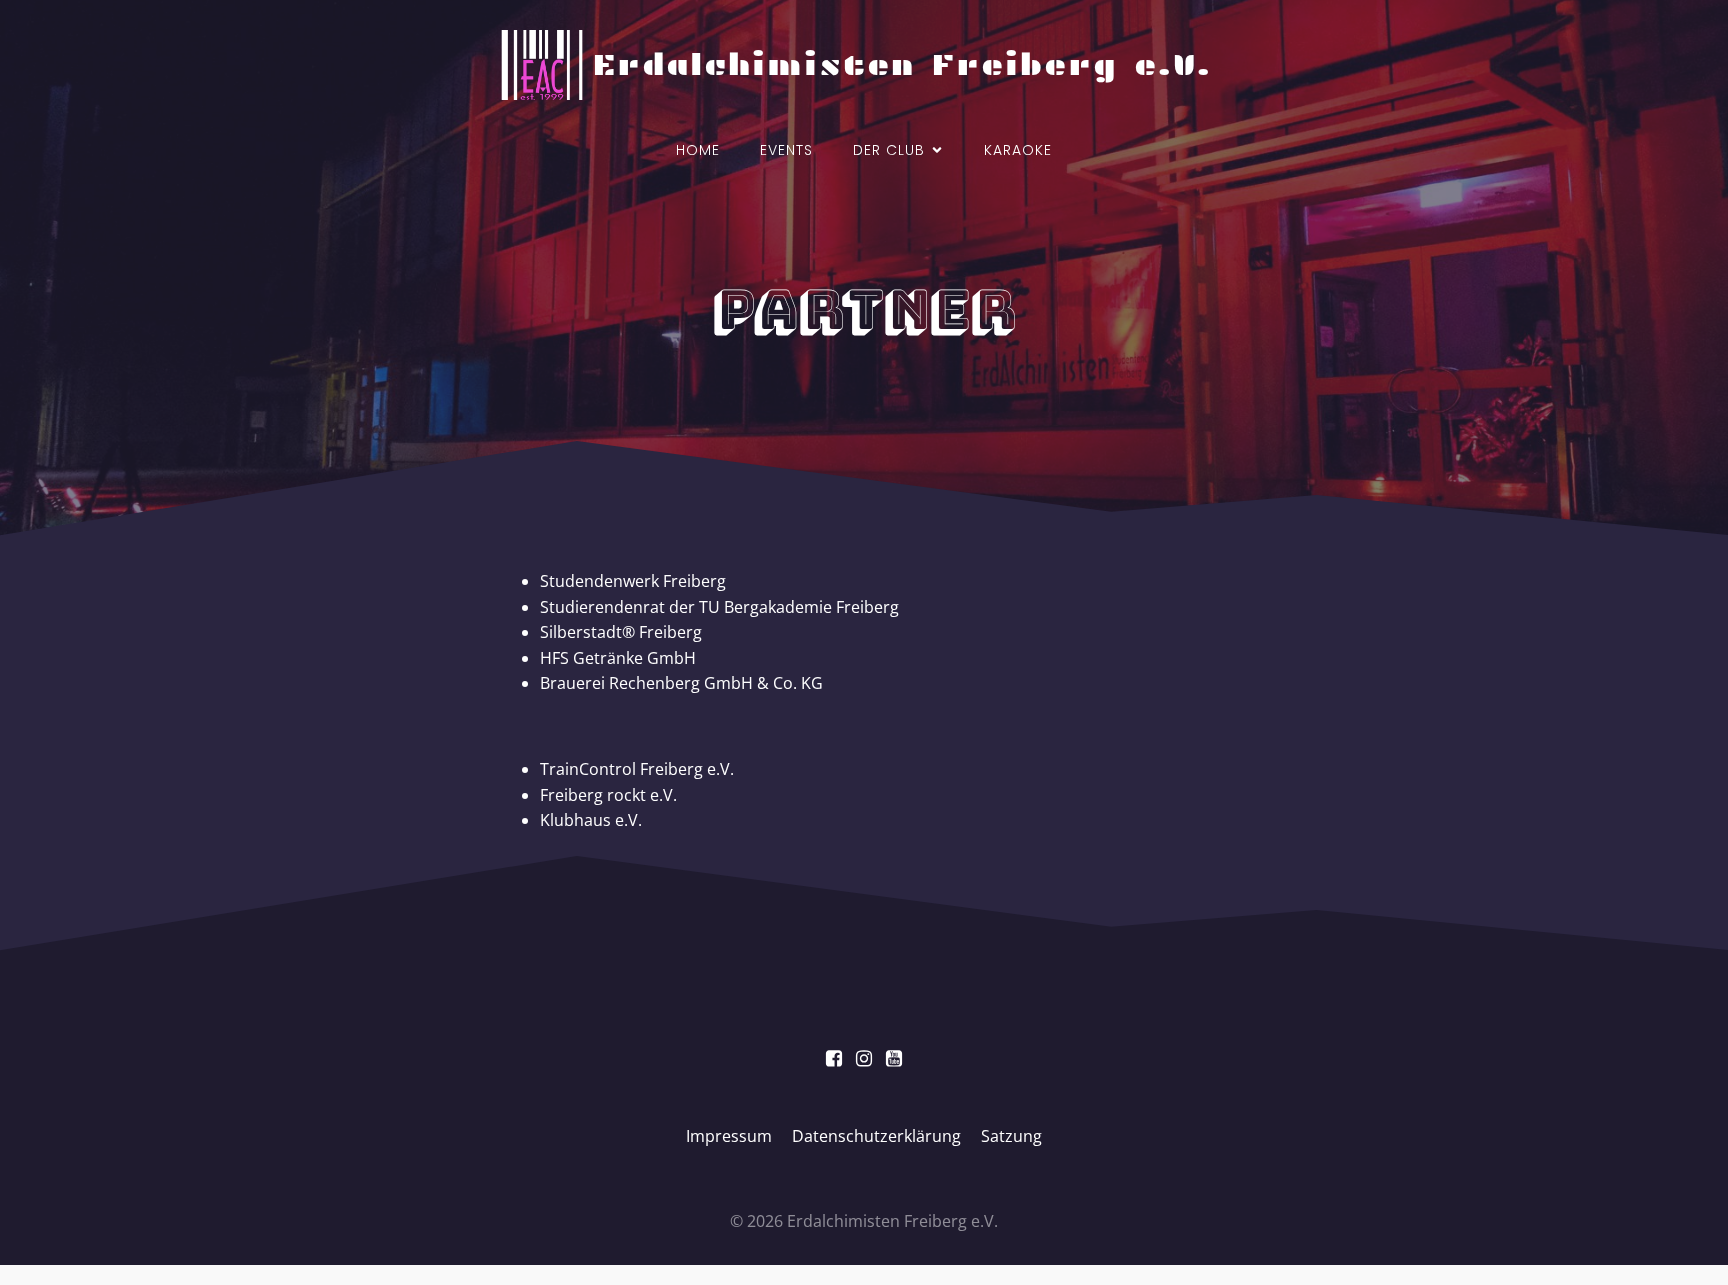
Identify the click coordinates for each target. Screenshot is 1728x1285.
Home (698, 150)
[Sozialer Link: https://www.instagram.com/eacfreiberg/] (864, 1059)
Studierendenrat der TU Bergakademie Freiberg (719, 607)
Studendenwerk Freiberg (633, 581)
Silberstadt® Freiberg (621, 632)
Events (786, 150)
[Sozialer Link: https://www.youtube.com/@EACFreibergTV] (894, 1059)
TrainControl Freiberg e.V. (639, 769)
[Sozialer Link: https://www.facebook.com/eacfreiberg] (834, 1059)
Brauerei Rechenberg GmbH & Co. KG (681, 683)
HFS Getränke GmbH (618, 658)
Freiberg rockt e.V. (608, 795)
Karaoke (1018, 150)
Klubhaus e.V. (591, 820)
